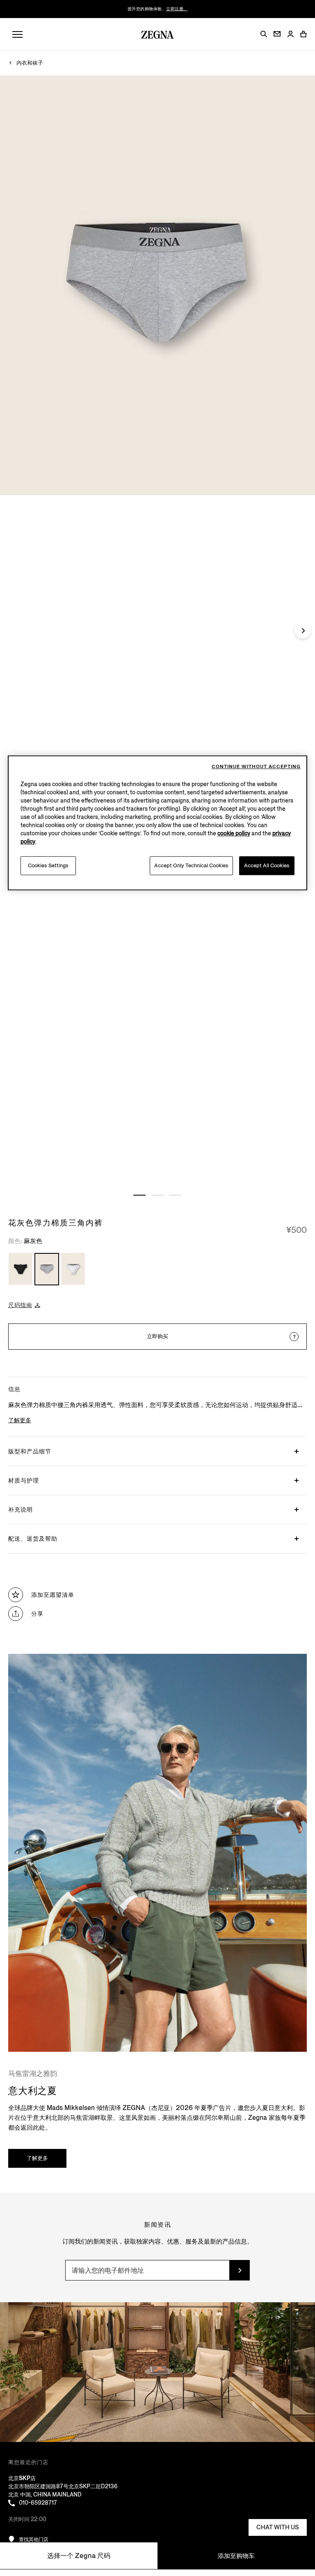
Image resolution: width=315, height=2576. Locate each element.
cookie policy (234, 833)
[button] (264, 34)
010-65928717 (38, 2503)
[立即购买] (294, 1337)
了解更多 (37, 2158)
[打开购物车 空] (304, 34)
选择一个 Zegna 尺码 (79, 2556)
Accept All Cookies (267, 865)
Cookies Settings (48, 865)
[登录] (290, 35)
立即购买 (157, 1336)
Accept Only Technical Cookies (191, 865)
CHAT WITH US (278, 2527)
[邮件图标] (277, 34)
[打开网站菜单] (17, 35)
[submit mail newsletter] (240, 2270)
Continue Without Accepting (256, 767)
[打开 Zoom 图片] (157, 285)
